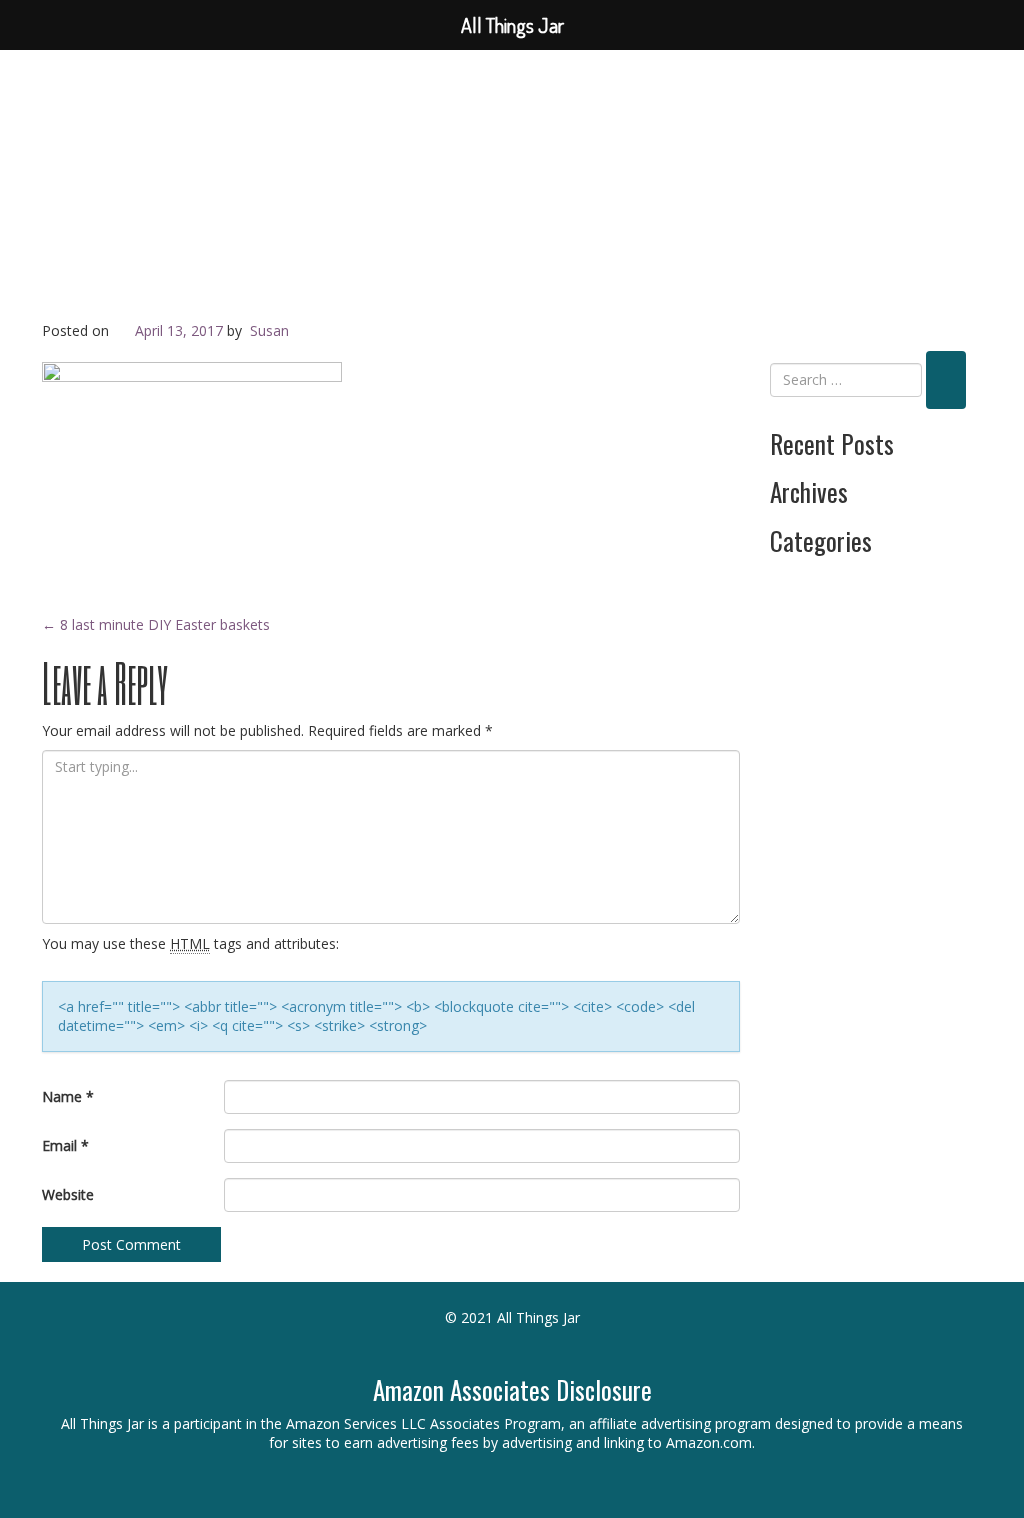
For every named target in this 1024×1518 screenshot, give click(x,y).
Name (68, 1096)
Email (65, 1145)
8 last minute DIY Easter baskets (156, 624)
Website (68, 1194)
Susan (269, 330)
